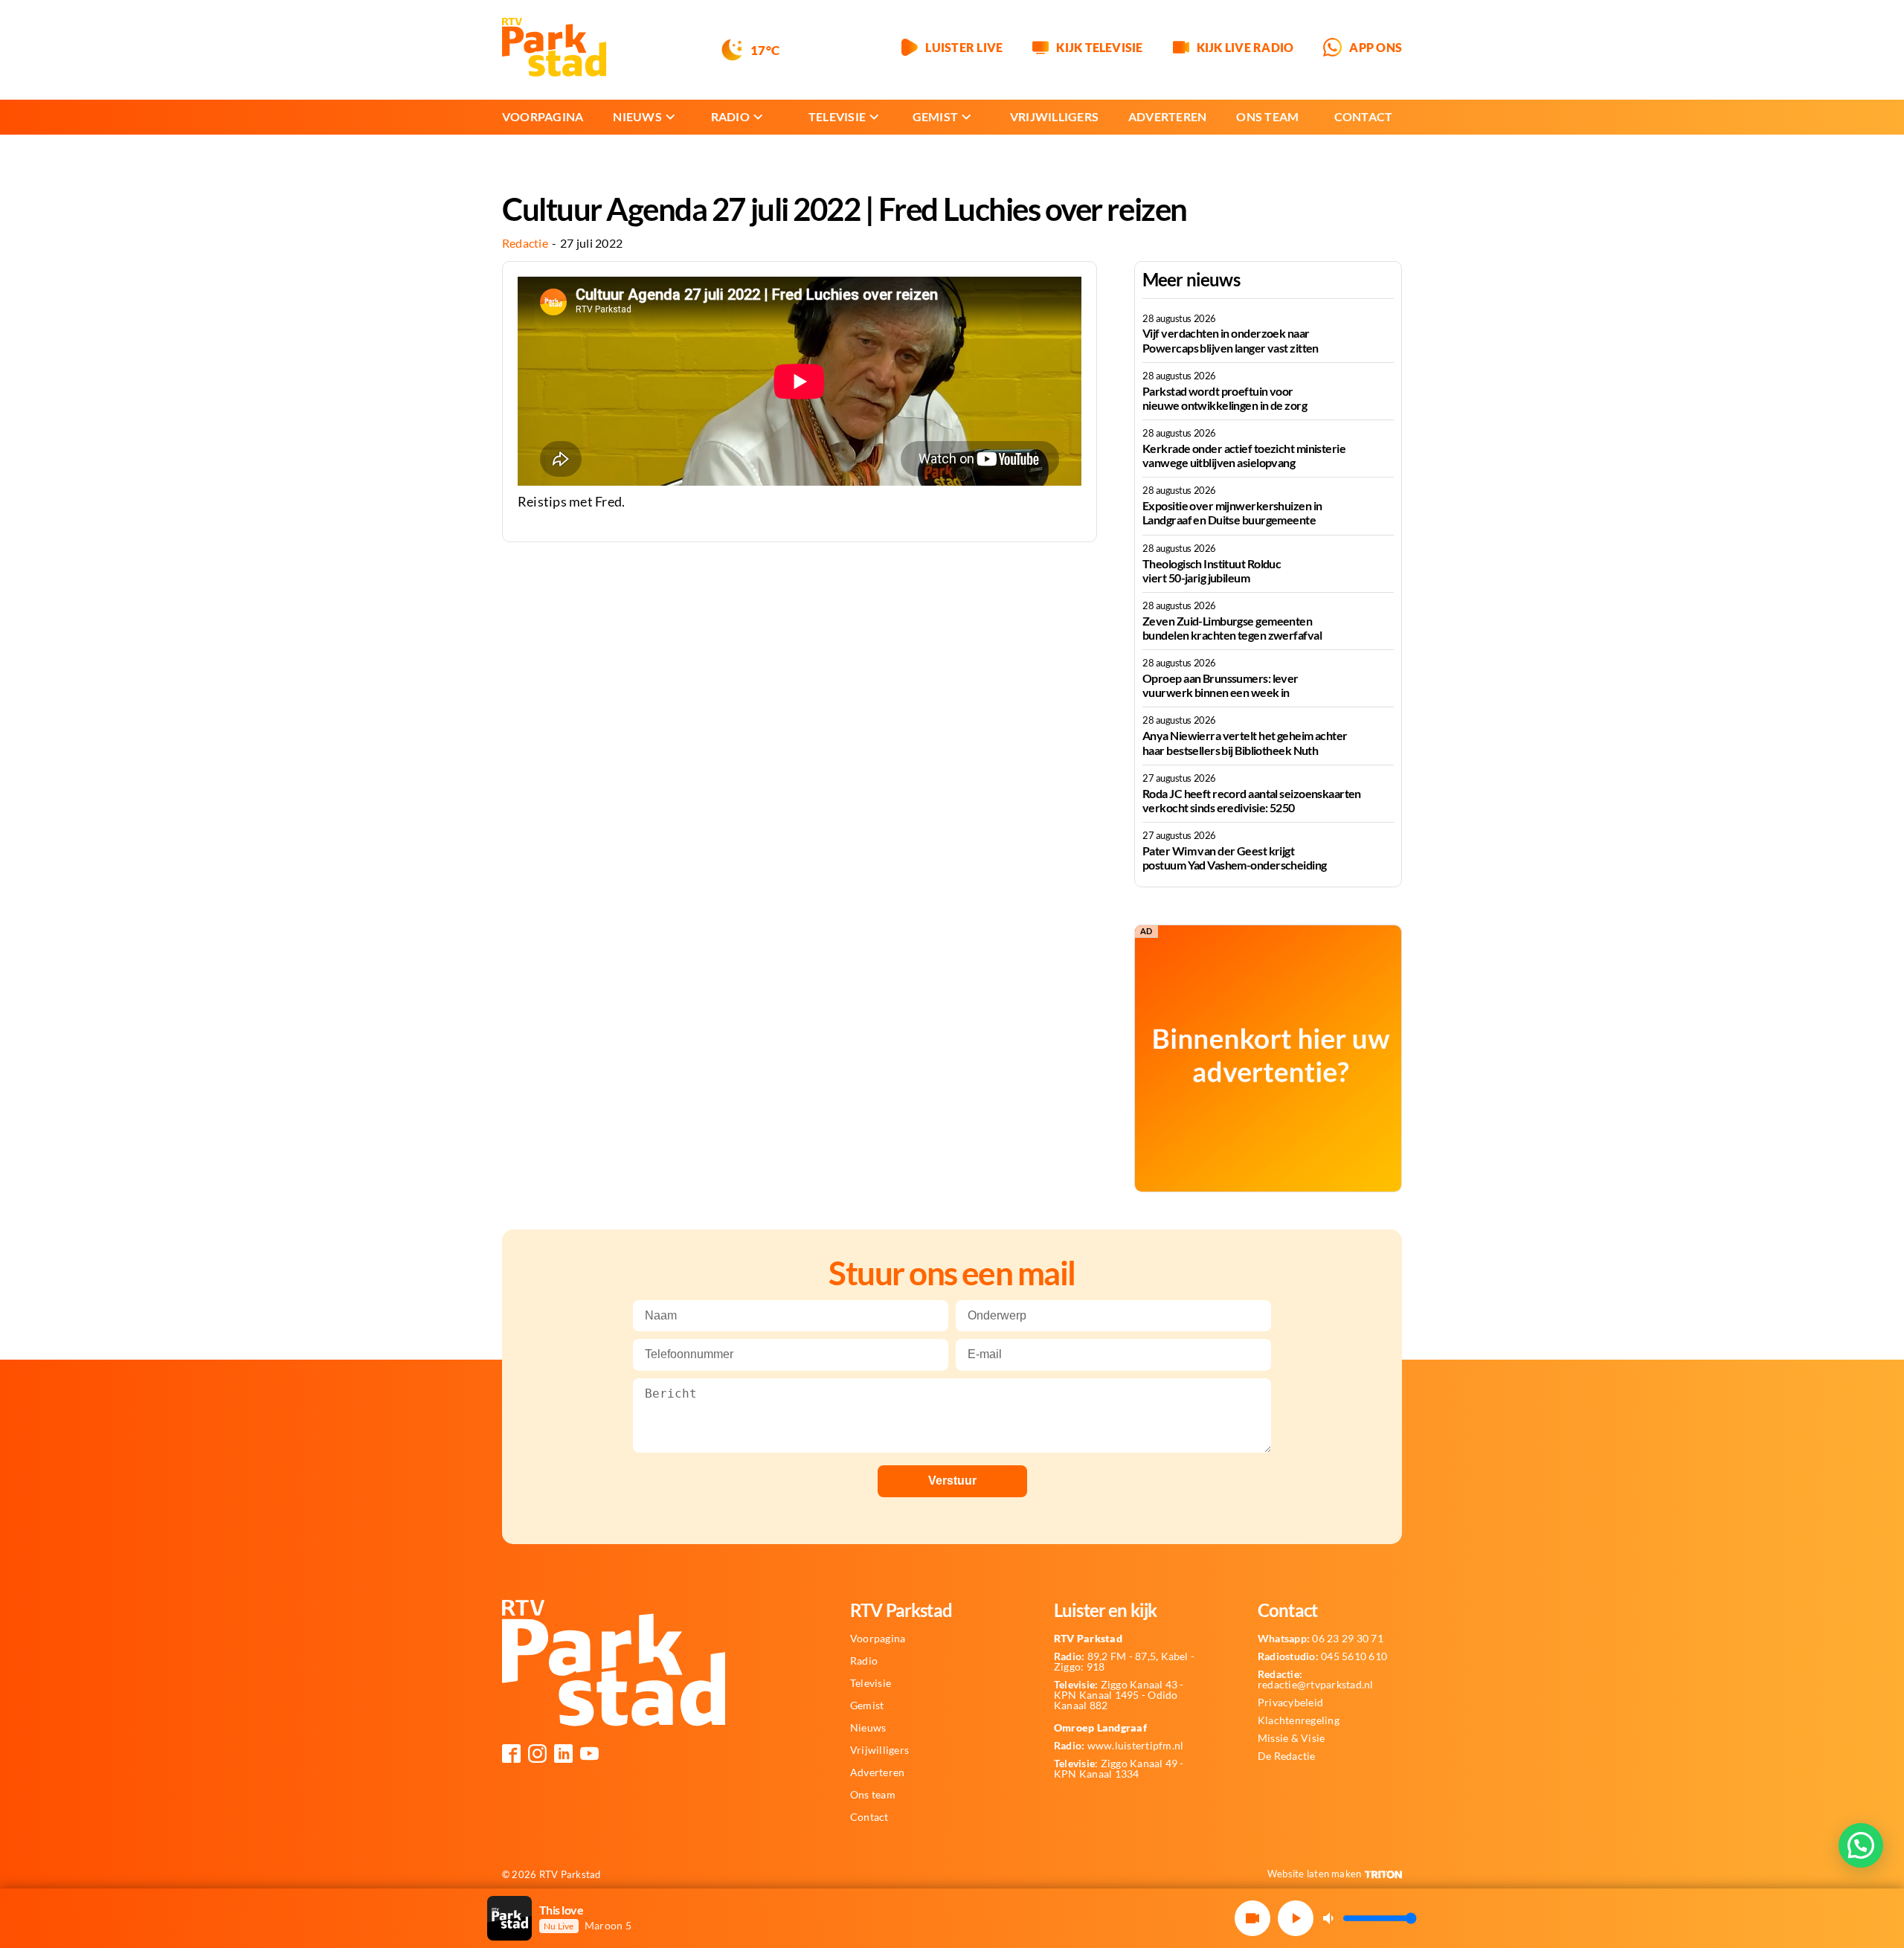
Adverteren (1167, 116)
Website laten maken (1315, 1874)
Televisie (837, 116)
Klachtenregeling (1299, 1720)
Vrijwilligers (1054, 116)
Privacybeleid (1290, 1703)
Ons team (1267, 116)
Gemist (935, 116)
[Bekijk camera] (1252, 1918)
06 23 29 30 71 (1321, 1639)
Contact (1364, 116)
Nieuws (637, 116)
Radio (730, 116)
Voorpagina (543, 116)
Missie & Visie (1291, 1738)
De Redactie (1287, 1756)
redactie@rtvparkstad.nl (1316, 1679)
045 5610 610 (1322, 1656)
